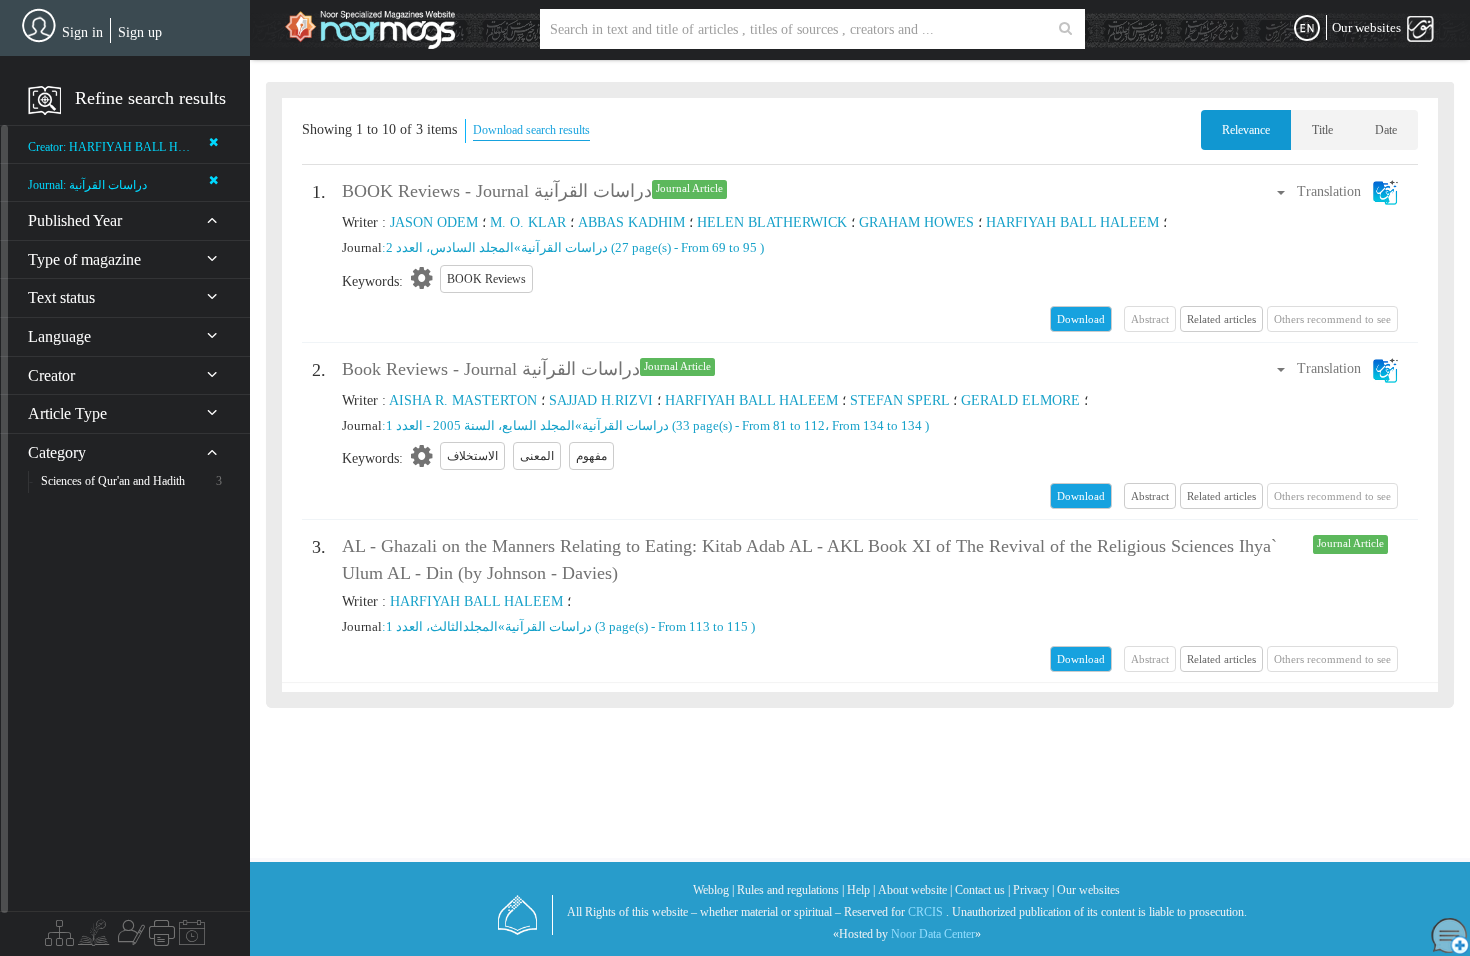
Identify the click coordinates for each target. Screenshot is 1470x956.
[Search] (1065, 29)
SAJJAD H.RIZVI (601, 400)
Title (1322, 130)
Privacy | (1033, 890)
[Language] (1307, 29)
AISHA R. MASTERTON (463, 400)
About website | (915, 890)
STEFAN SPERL (899, 400)
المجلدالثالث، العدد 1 (442, 626)
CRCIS (925, 912)
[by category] (59, 938)
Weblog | (713, 890)
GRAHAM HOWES (916, 222)
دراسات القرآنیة (564, 247)
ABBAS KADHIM (631, 222)
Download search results (531, 130)
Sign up (140, 32)
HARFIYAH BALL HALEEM (1072, 222)
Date (1386, 130)
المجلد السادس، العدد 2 (450, 247)
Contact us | (982, 890)
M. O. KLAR (528, 222)
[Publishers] (162, 938)
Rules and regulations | (790, 890)
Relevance (1246, 130)
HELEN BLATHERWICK (772, 222)
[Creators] (129, 938)
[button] (1336, 191)
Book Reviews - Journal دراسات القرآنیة (491, 369)
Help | (861, 890)
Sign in (82, 32)
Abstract (1150, 496)
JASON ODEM (434, 222)
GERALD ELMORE (1020, 400)
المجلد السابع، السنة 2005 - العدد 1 (480, 425)
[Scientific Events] (192, 938)
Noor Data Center (933, 934)
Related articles (1221, 319)
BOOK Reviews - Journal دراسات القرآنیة (497, 191)
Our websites (1088, 890)
